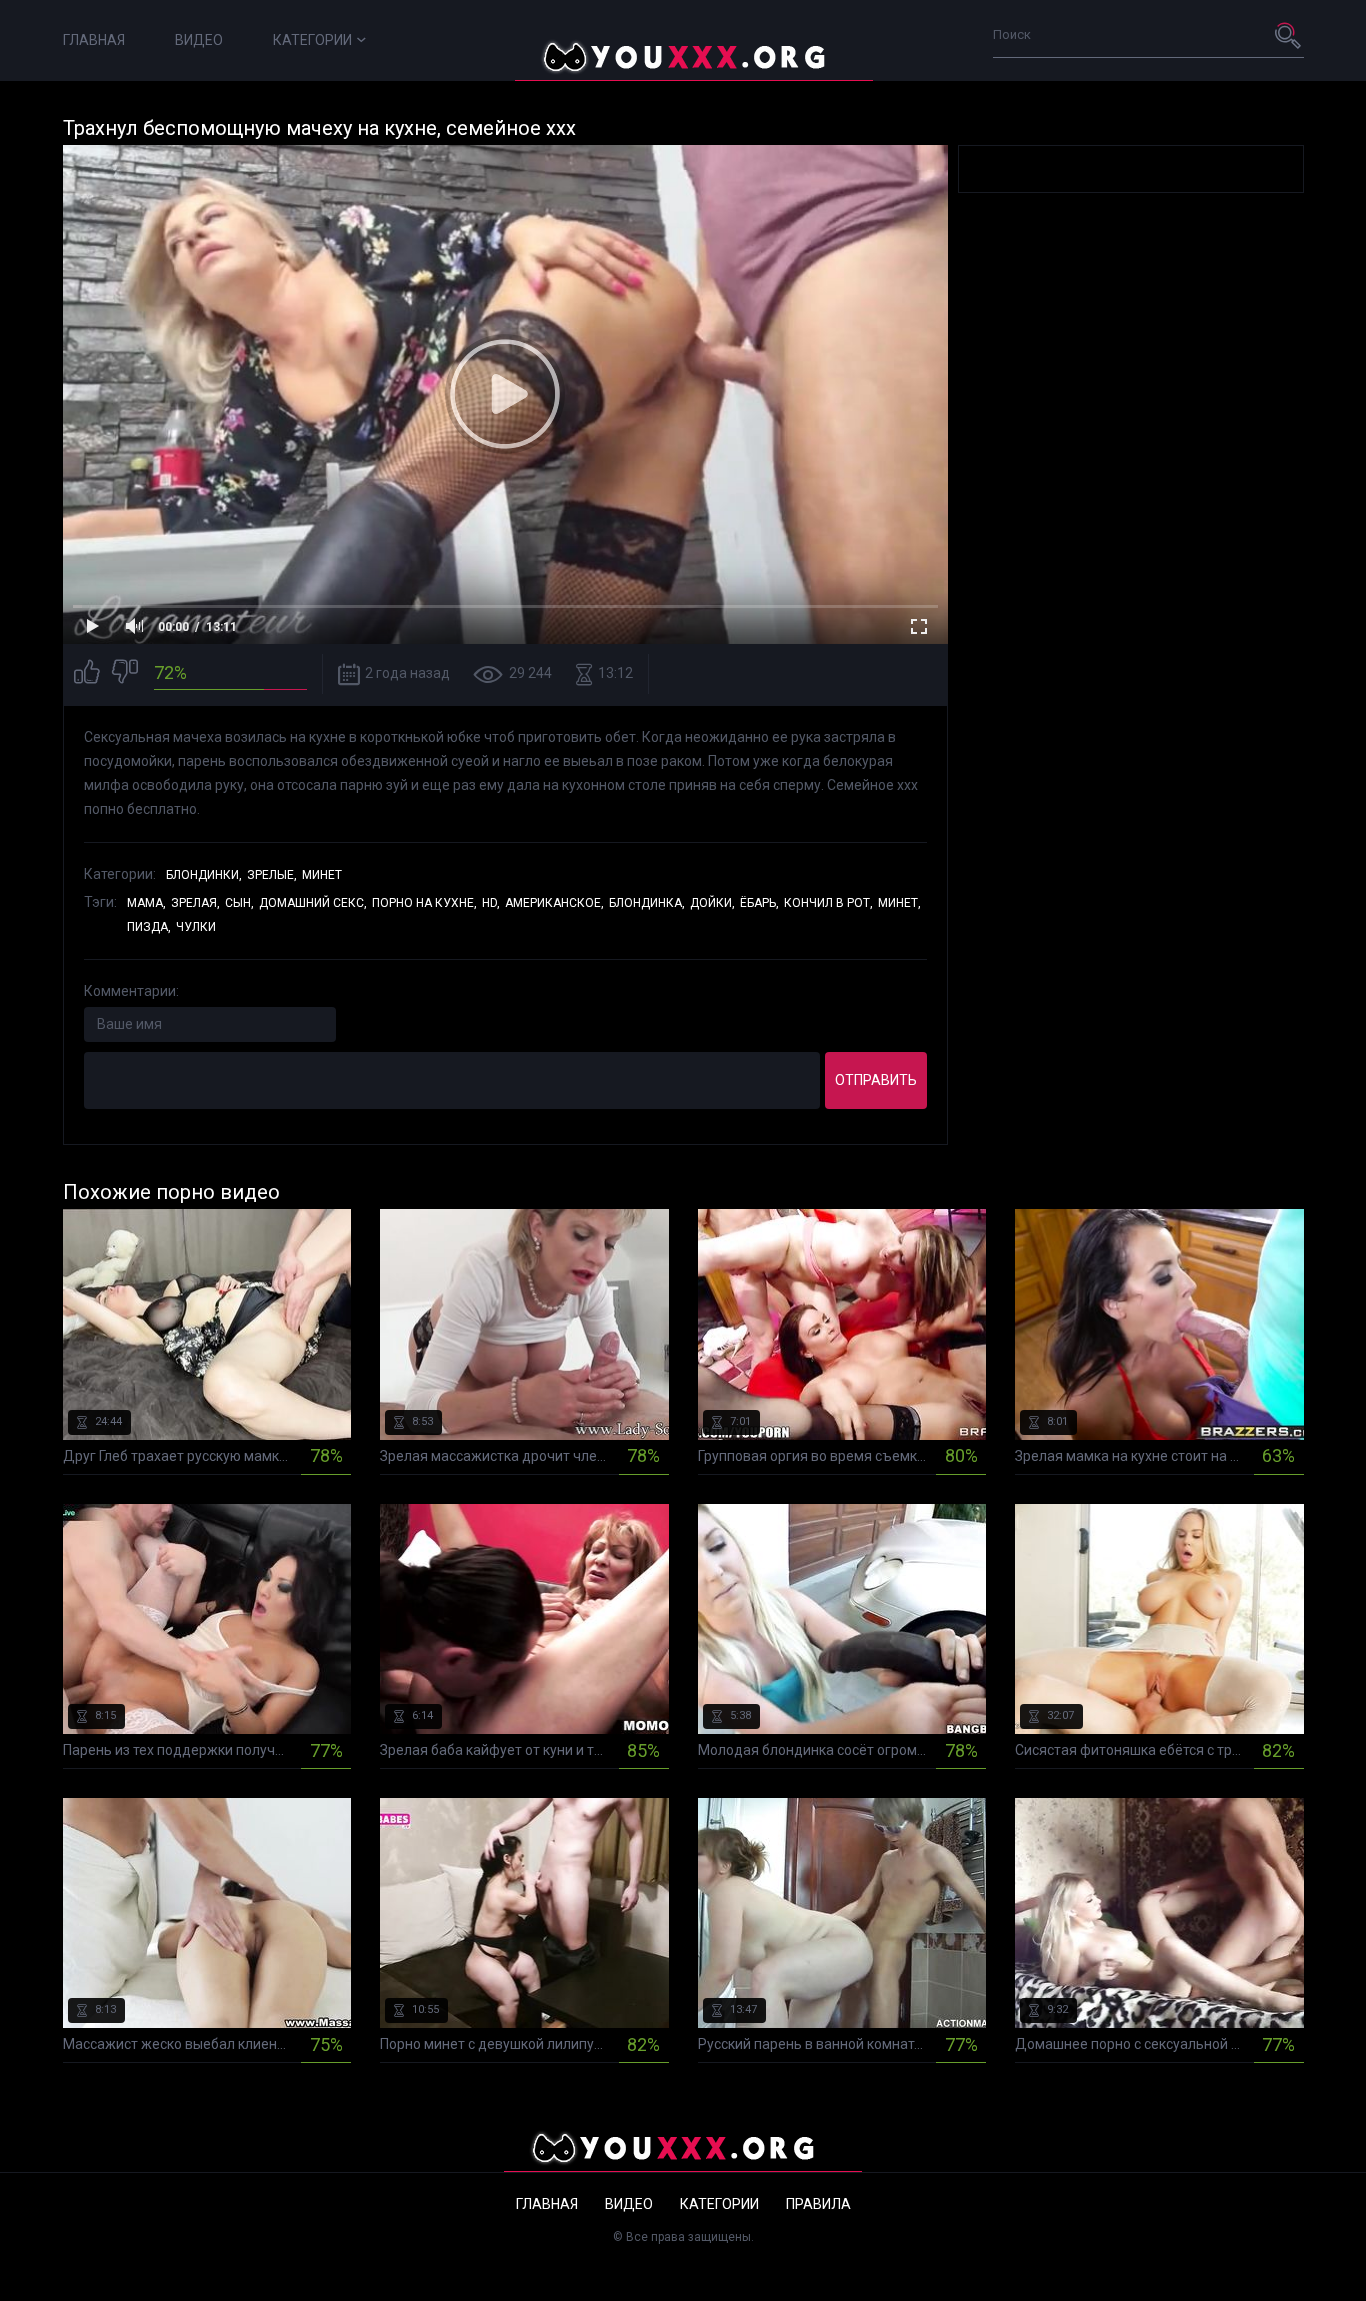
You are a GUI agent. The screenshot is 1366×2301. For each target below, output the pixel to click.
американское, (554, 903)
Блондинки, (204, 875)
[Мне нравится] (87, 674)
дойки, (712, 903)
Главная (94, 40)
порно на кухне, (424, 903)
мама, (146, 903)
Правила (818, 2204)
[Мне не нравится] (125, 674)
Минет (322, 875)
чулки (196, 927)
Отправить (876, 1080)
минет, (899, 903)
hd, (491, 903)
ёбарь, (759, 903)
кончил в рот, (828, 903)
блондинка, (647, 903)
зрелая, (195, 903)
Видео (199, 40)
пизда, (149, 927)
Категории (312, 40)
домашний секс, (313, 903)
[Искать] (1289, 35)
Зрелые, (272, 875)
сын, (239, 903)
